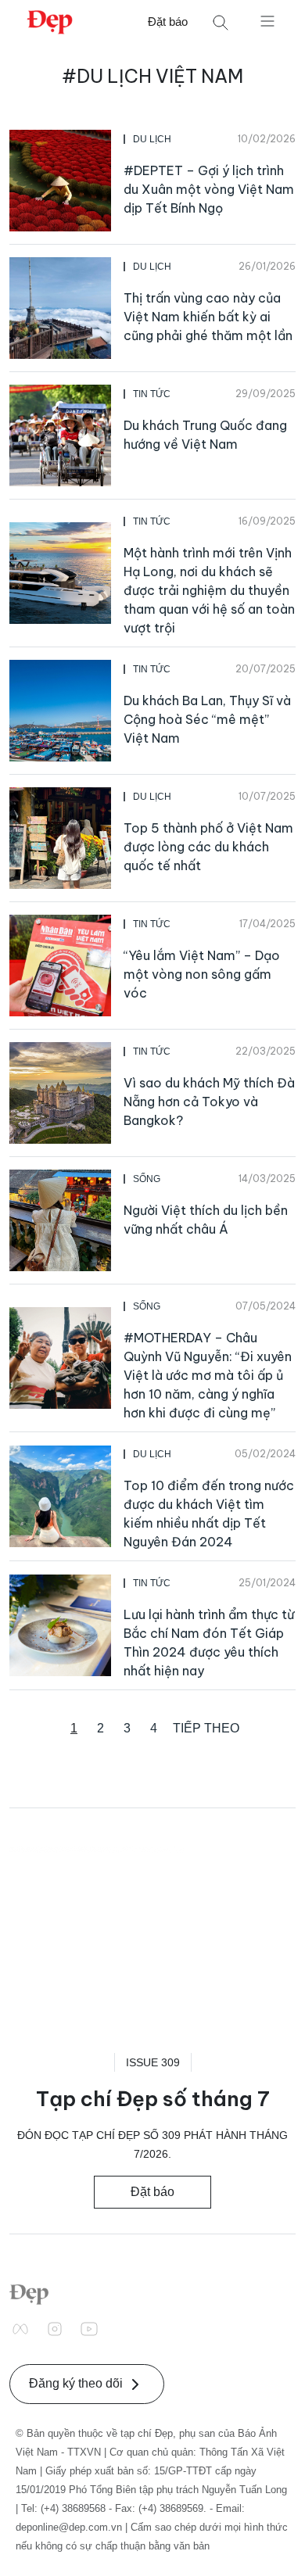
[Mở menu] (267, 20)
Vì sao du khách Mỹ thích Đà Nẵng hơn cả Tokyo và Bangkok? (209, 1102)
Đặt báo (168, 21)
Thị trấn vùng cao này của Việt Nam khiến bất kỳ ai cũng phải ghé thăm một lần (208, 317)
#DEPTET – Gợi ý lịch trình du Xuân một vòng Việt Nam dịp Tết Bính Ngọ (209, 189)
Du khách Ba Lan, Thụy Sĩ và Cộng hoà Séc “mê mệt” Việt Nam (207, 719)
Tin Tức (152, 394)
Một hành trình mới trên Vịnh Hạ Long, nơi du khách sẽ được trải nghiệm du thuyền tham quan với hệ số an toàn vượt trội (209, 590)
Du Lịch (152, 139)
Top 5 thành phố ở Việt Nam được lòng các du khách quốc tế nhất (208, 847)
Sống (147, 1179)
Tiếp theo (206, 1728)
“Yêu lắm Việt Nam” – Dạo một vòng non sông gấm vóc (202, 974)
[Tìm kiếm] (221, 22)
